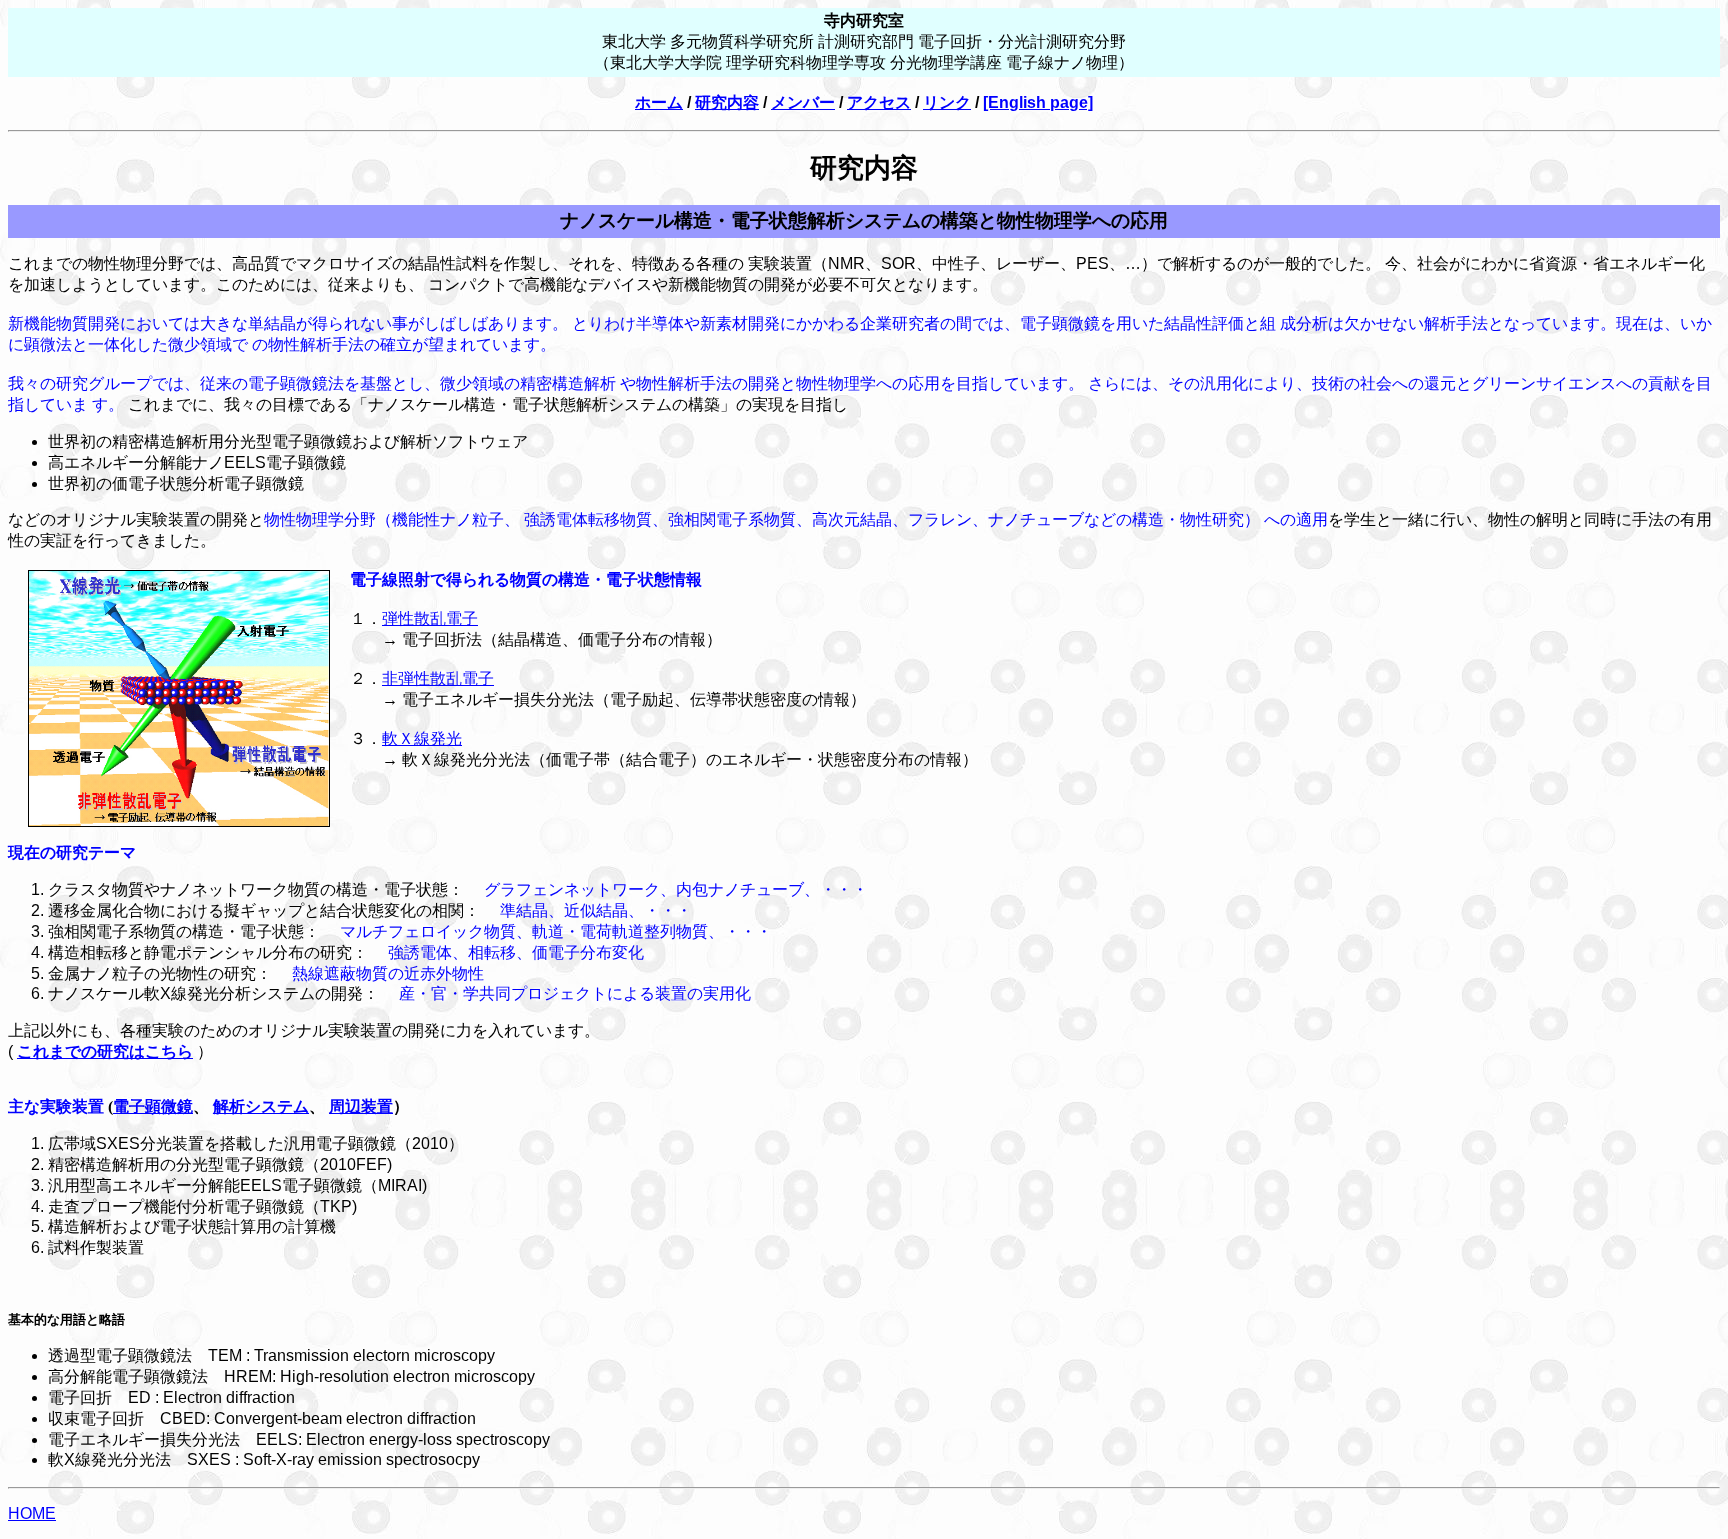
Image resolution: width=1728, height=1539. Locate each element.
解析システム (261, 1106)
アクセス (879, 102)
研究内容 (727, 102)
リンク (947, 102)
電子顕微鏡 (153, 1106)
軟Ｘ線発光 (422, 738)
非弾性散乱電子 (438, 678)
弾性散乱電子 (430, 618)
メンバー (803, 102)
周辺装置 (361, 1106)
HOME (32, 1513)
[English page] (1038, 102)
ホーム (659, 102)
